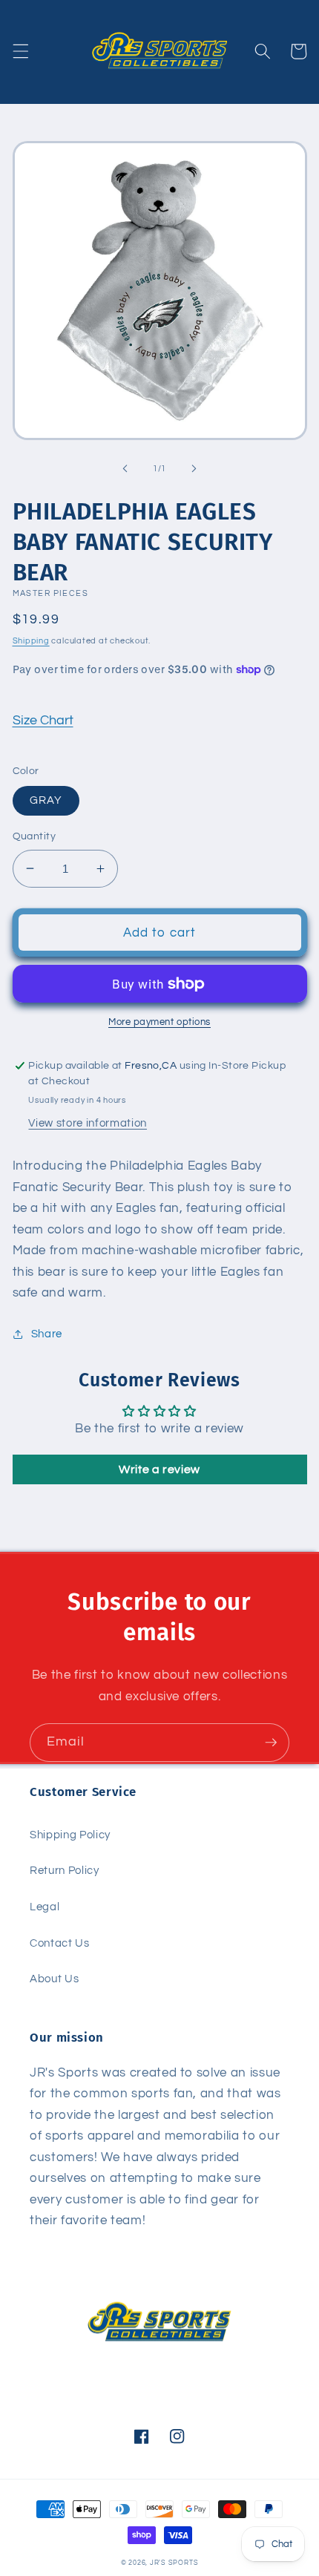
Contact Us (60, 1943)
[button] (20, 51)
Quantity (34, 836)
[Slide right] (194, 469)
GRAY (46, 800)
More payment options (159, 1022)
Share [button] (47, 1334)
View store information (88, 1123)
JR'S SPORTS (174, 2563)
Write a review (159, 1469)
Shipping (31, 641)
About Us (54, 1979)
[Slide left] (125, 469)
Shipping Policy (70, 1835)
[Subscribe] (271, 1743)
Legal (45, 1907)
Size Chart (43, 721)
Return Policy (65, 1870)
